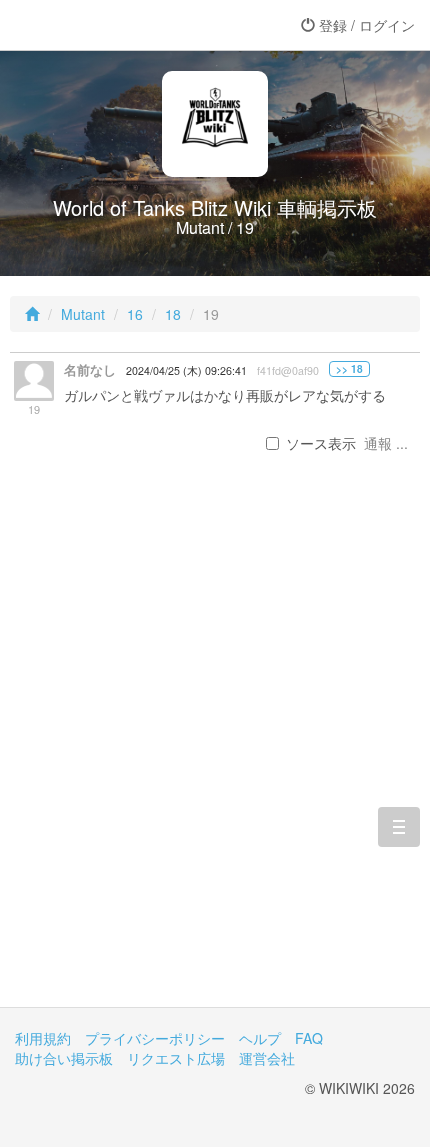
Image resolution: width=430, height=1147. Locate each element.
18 (173, 314)
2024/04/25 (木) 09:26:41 (186, 370)
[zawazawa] (95, 25)
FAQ (309, 1038)
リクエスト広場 (176, 1058)
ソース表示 (321, 443)
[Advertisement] (215, 762)
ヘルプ (260, 1038)
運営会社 (267, 1058)
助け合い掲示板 (64, 1058)
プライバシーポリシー (155, 1038)
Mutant (83, 314)
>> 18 (349, 369)
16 (135, 314)
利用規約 (43, 1038)
